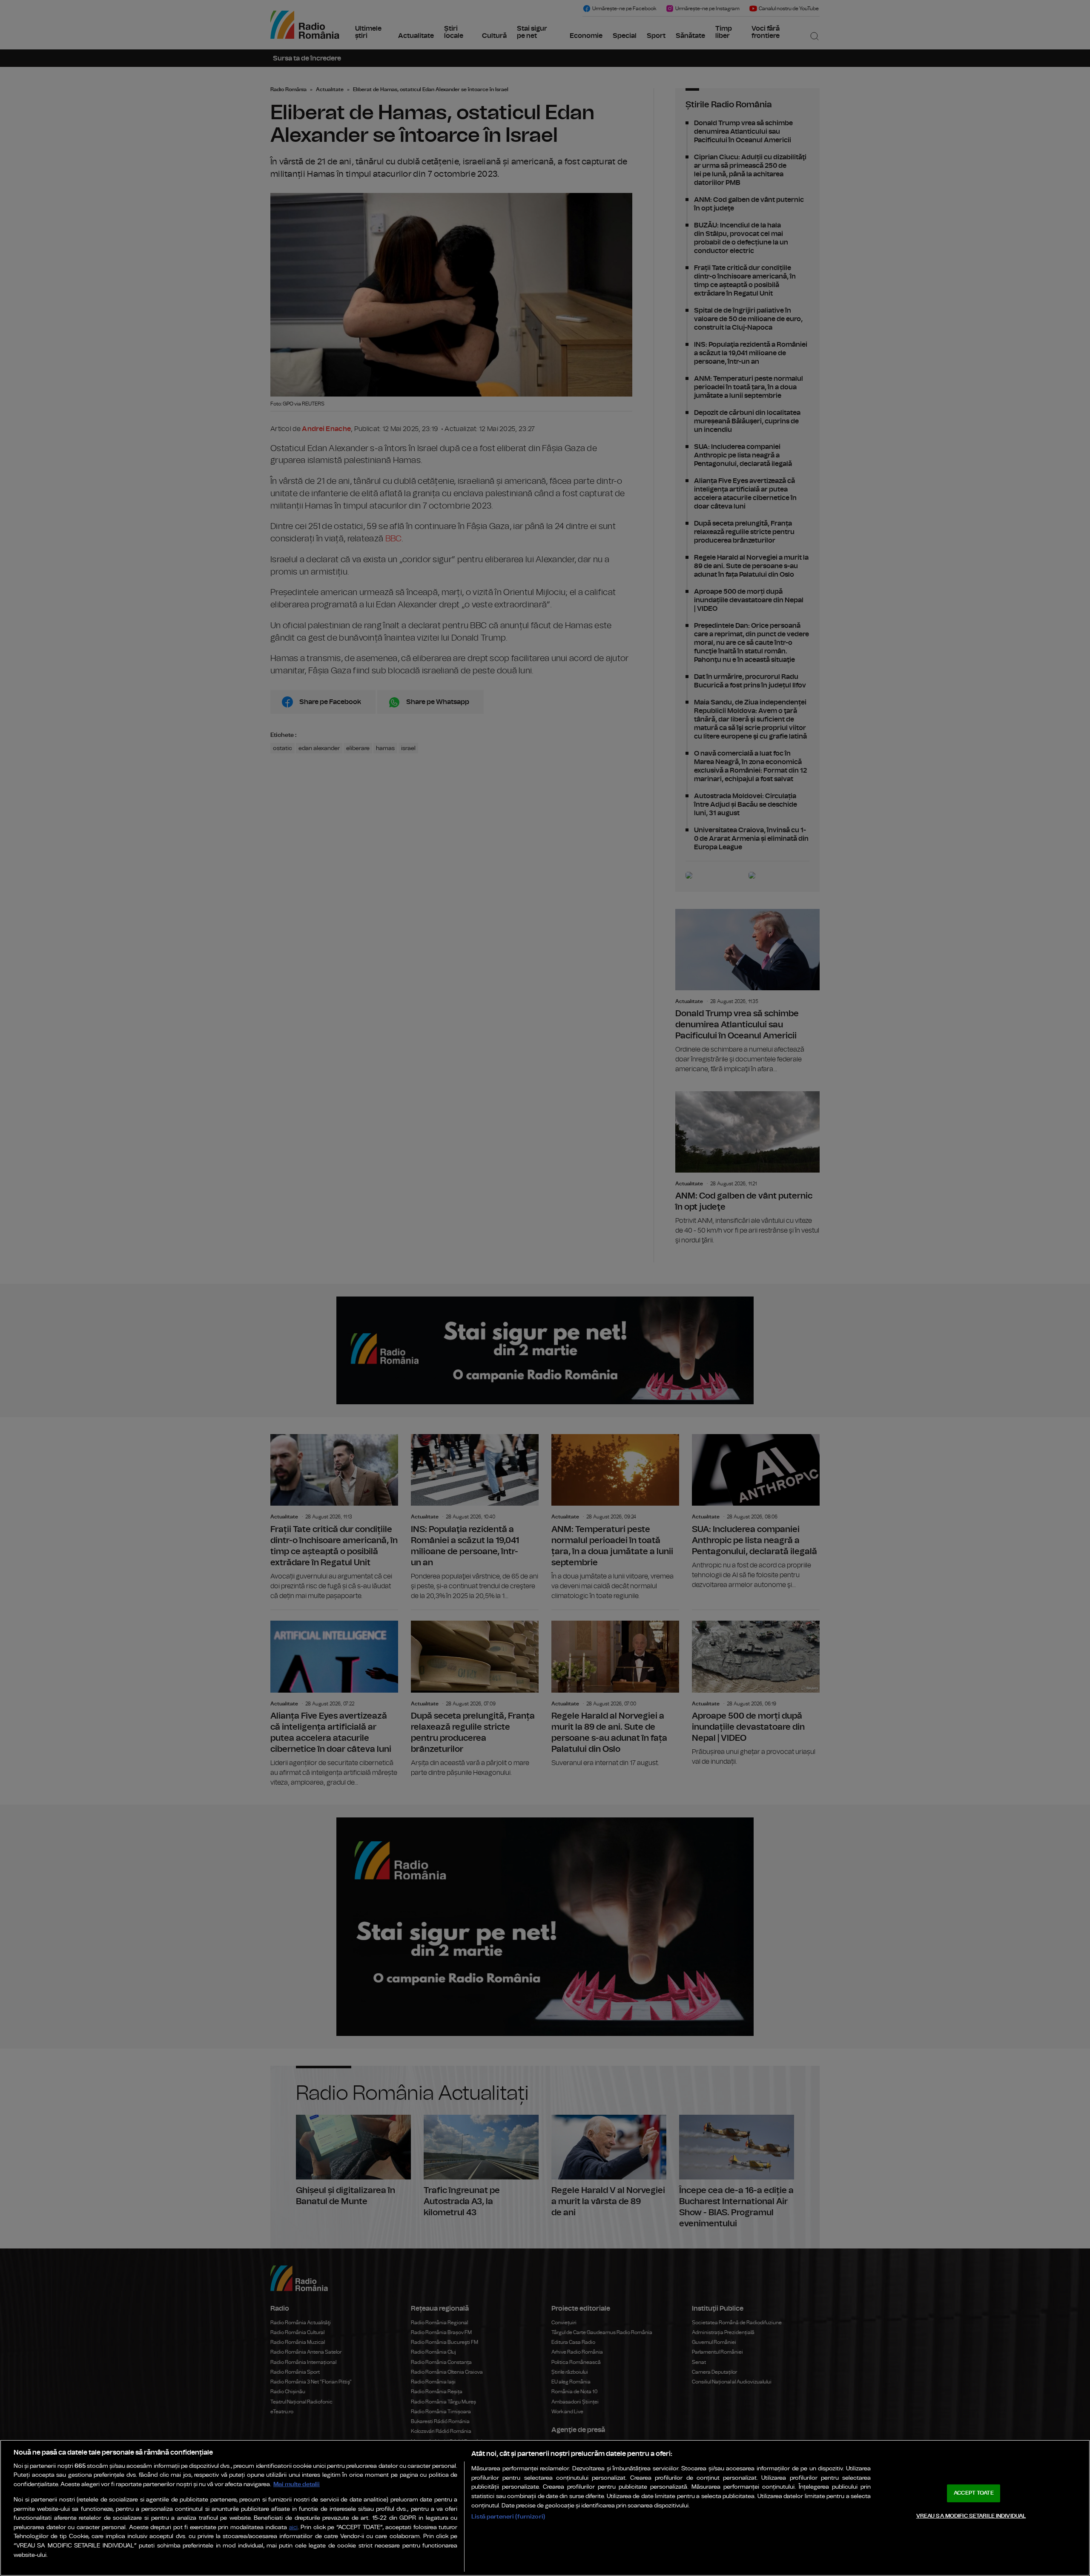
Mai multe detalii (297, 2484)
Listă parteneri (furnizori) (508, 2517)
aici (293, 2528)
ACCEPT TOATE (974, 2493)
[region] (545, 2508)
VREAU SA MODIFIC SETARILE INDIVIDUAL (971, 2516)
